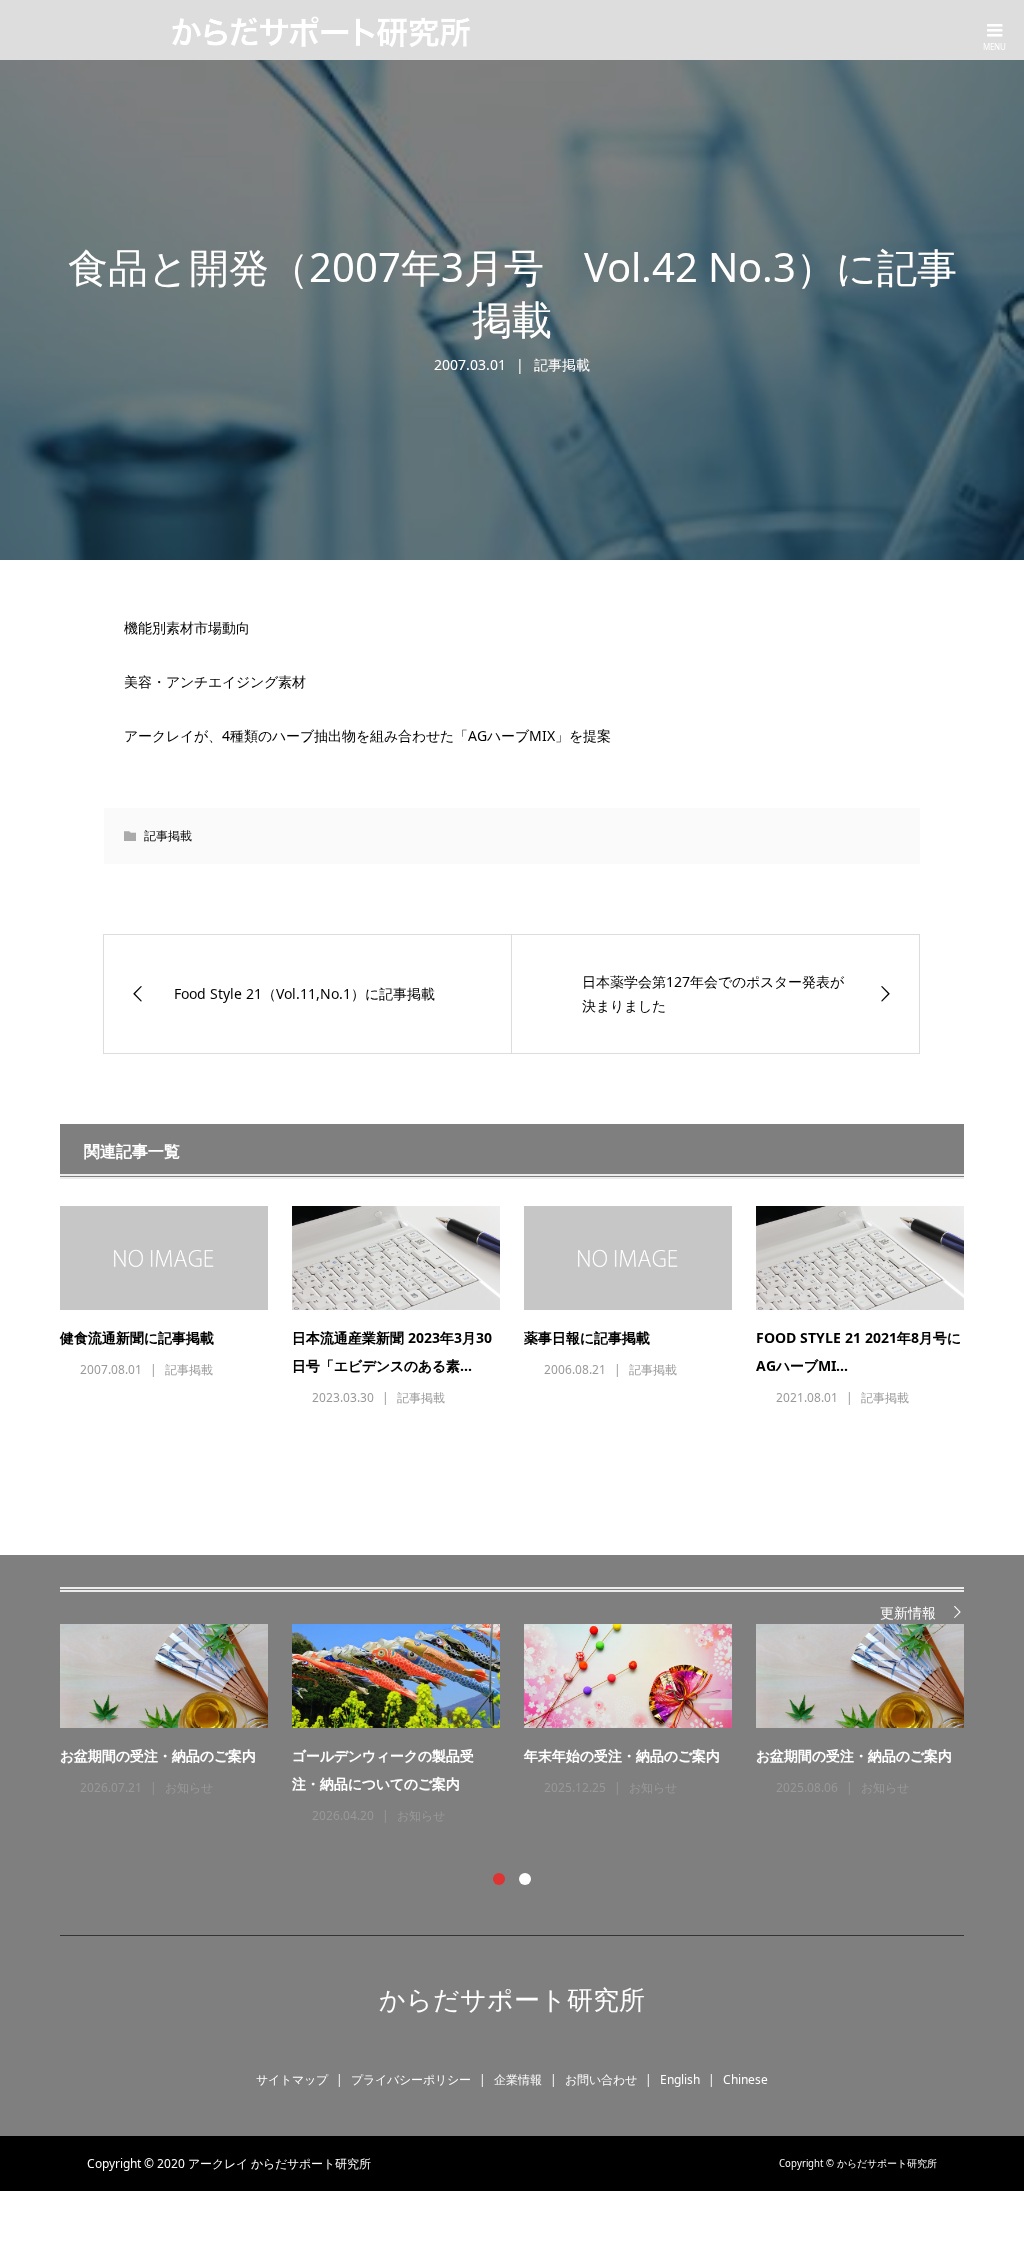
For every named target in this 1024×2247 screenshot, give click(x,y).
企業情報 (518, 2079)
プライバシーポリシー (411, 2079)
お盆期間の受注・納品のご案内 (158, 1755)
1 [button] (499, 1879)
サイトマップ (292, 2079)
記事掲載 (562, 364)
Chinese (745, 2079)
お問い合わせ (601, 2079)
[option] (524, 1726)
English (680, 2079)
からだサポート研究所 (512, 1999)
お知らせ (189, 1787)
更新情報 (908, 1612)
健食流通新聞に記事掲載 (137, 1337)
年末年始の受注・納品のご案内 (622, 1755)
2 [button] (525, 1879)
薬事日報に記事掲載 (587, 1337)
